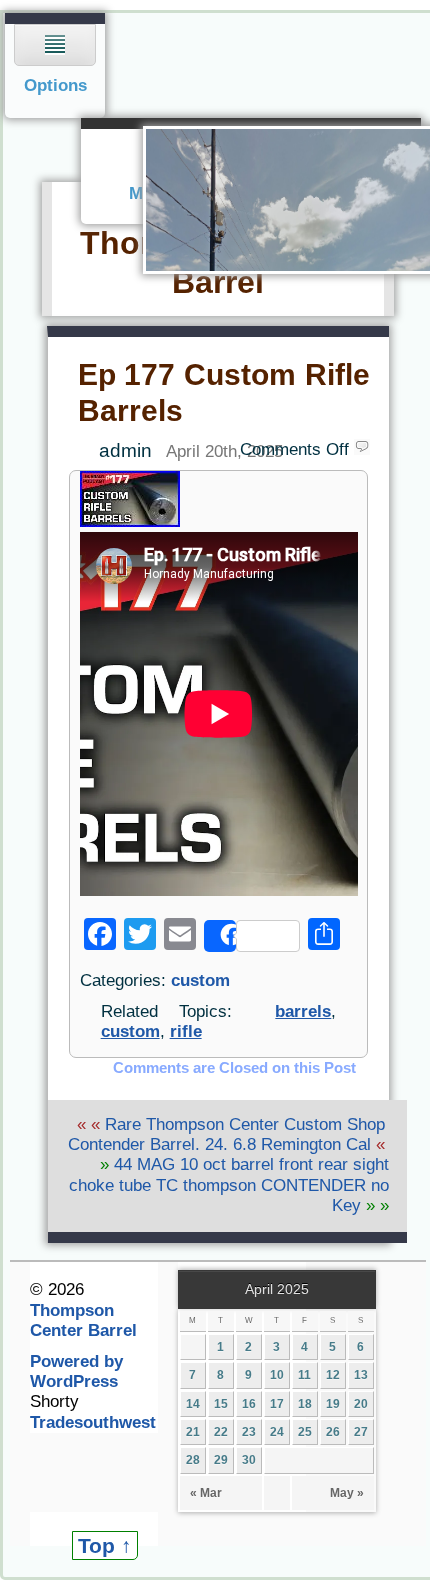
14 (193, 1404)
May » (347, 1493)
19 (333, 1404)
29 (221, 1460)
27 (361, 1432)
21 (193, 1432)
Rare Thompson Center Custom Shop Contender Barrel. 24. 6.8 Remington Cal (226, 1134)
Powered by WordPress (76, 1371)
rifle (186, 1031)
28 (193, 1460)
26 (333, 1432)
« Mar (206, 1493)
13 (361, 1375)
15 (221, 1404)
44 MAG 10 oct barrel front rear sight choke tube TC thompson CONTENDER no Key (229, 1185)
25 (305, 1432)
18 (305, 1404)
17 (277, 1404)
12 (333, 1375)
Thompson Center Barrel (83, 1320)
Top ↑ (105, 1545)
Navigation (55, 65)
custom (200, 980)
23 (249, 1432)
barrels (303, 1011)
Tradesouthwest (93, 1422)
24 (277, 1432)
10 (277, 1375)
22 (221, 1432)
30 (249, 1460)
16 (249, 1404)
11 (304, 1375)
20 (361, 1404)
